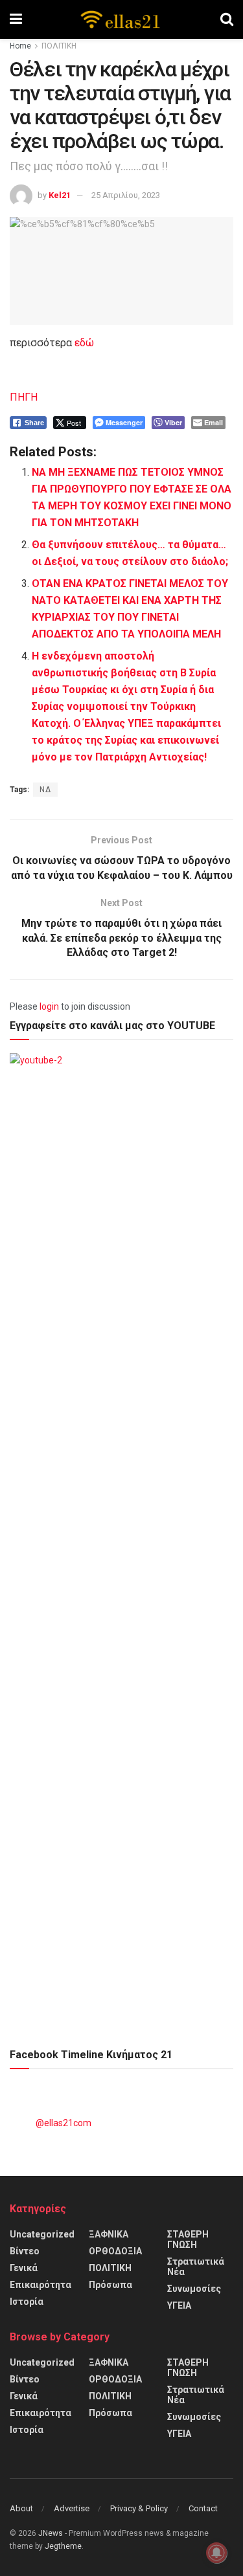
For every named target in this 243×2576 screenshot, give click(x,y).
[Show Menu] (16, 19)
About (21, 2508)
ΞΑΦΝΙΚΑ (109, 2234)
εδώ (84, 343)
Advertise (72, 2508)
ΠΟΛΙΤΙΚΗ (59, 46)
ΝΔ (45, 790)
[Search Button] (227, 19)
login (49, 1006)
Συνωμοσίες (194, 2289)
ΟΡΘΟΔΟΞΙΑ (115, 2251)
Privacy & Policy (139, 2508)
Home (20, 46)
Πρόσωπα (110, 2285)
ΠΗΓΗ (24, 397)
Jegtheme (63, 2546)
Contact (203, 2508)
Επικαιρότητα (40, 2285)
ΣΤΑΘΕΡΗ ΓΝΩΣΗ (188, 2239)
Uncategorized (42, 2234)
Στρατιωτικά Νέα (196, 2267)
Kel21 (60, 195)
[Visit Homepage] (121, 19)
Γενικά (24, 2268)
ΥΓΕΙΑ (179, 2305)
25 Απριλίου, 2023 (126, 195)
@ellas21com (64, 2123)
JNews (51, 2533)
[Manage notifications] (216, 2553)
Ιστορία (27, 2302)
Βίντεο (25, 2251)
